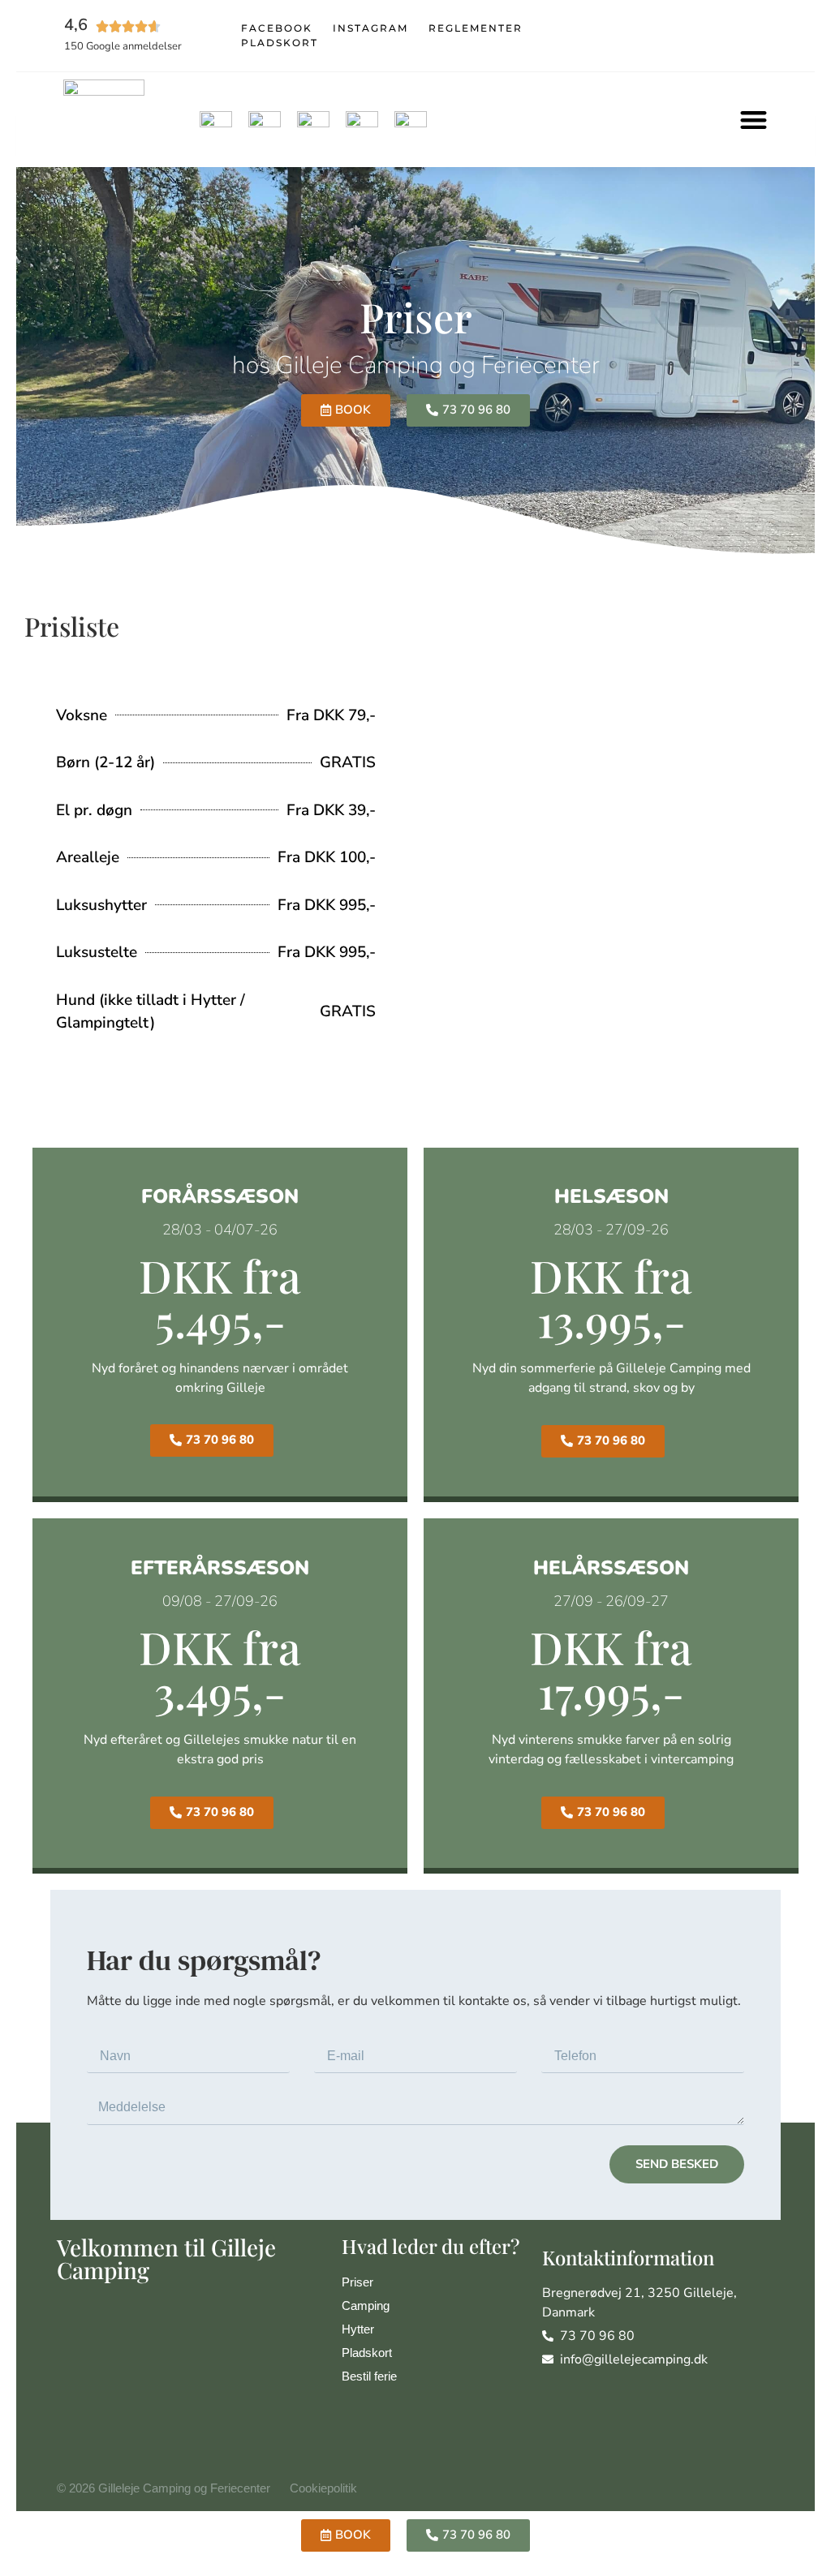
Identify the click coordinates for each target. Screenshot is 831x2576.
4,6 (76, 25)
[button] (753, 120)
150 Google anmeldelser (123, 46)
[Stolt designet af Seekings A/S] (767, 2489)
